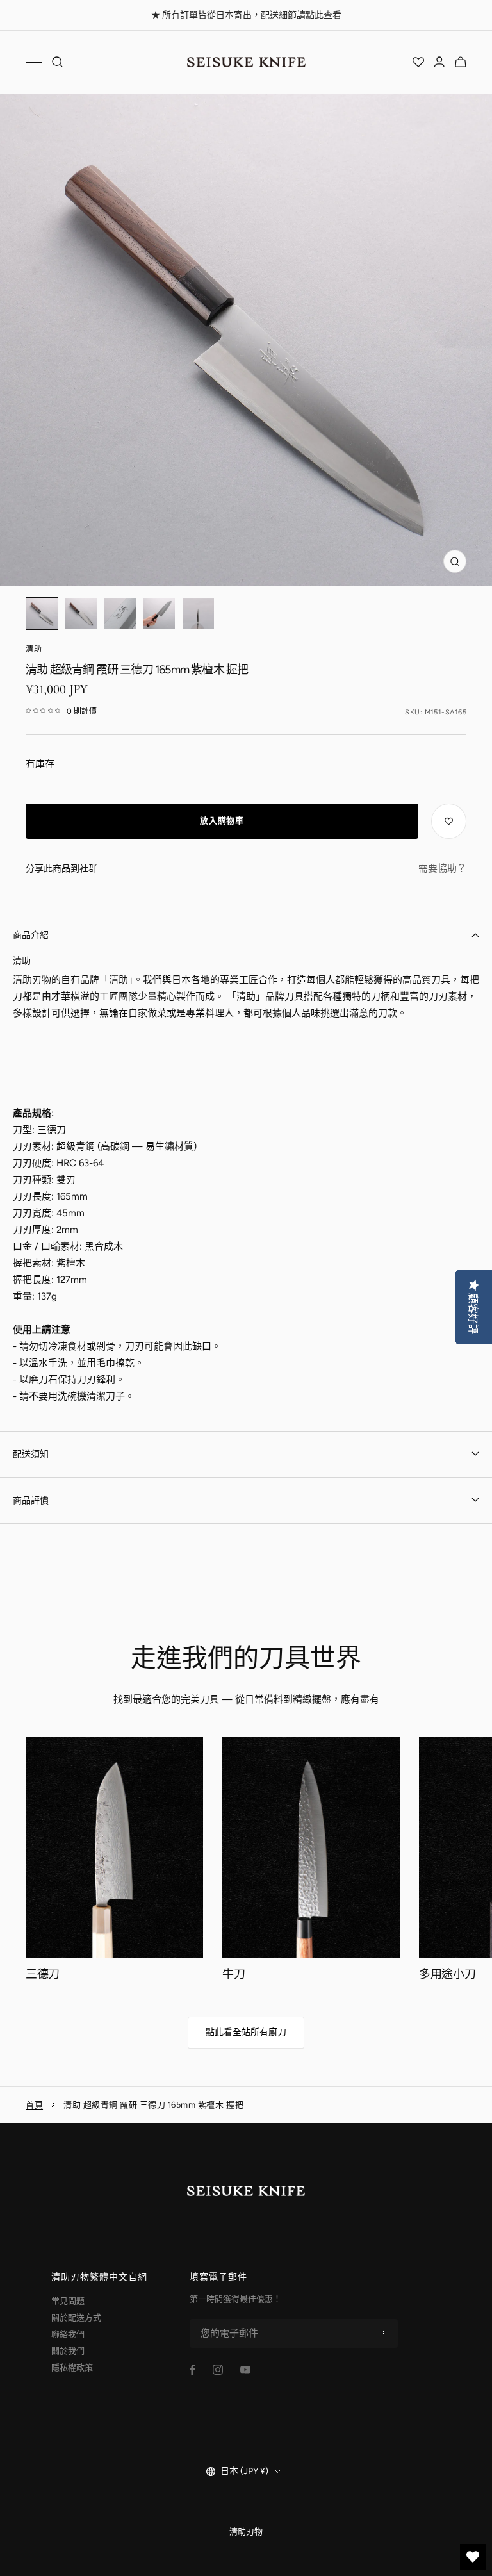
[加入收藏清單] (449, 821)
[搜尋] (58, 62)
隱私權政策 (72, 2367)
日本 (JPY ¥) (244, 2471)
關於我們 (68, 2351)
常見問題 (68, 2301)
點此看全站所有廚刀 (246, 2032)
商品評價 (31, 1500)
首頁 (34, 2105)
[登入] (439, 62)
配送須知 (31, 1454)
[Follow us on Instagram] (218, 2370)
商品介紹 (31, 935)
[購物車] (461, 62)
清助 (34, 649)
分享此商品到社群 (61, 869)
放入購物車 (222, 821)
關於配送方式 (76, 2317)
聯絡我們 (68, 2334)
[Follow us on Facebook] (193, 2370)
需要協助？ (442, 868)
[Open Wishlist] (418, 62)
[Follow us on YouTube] (245, 2370)
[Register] (383, 2333)
